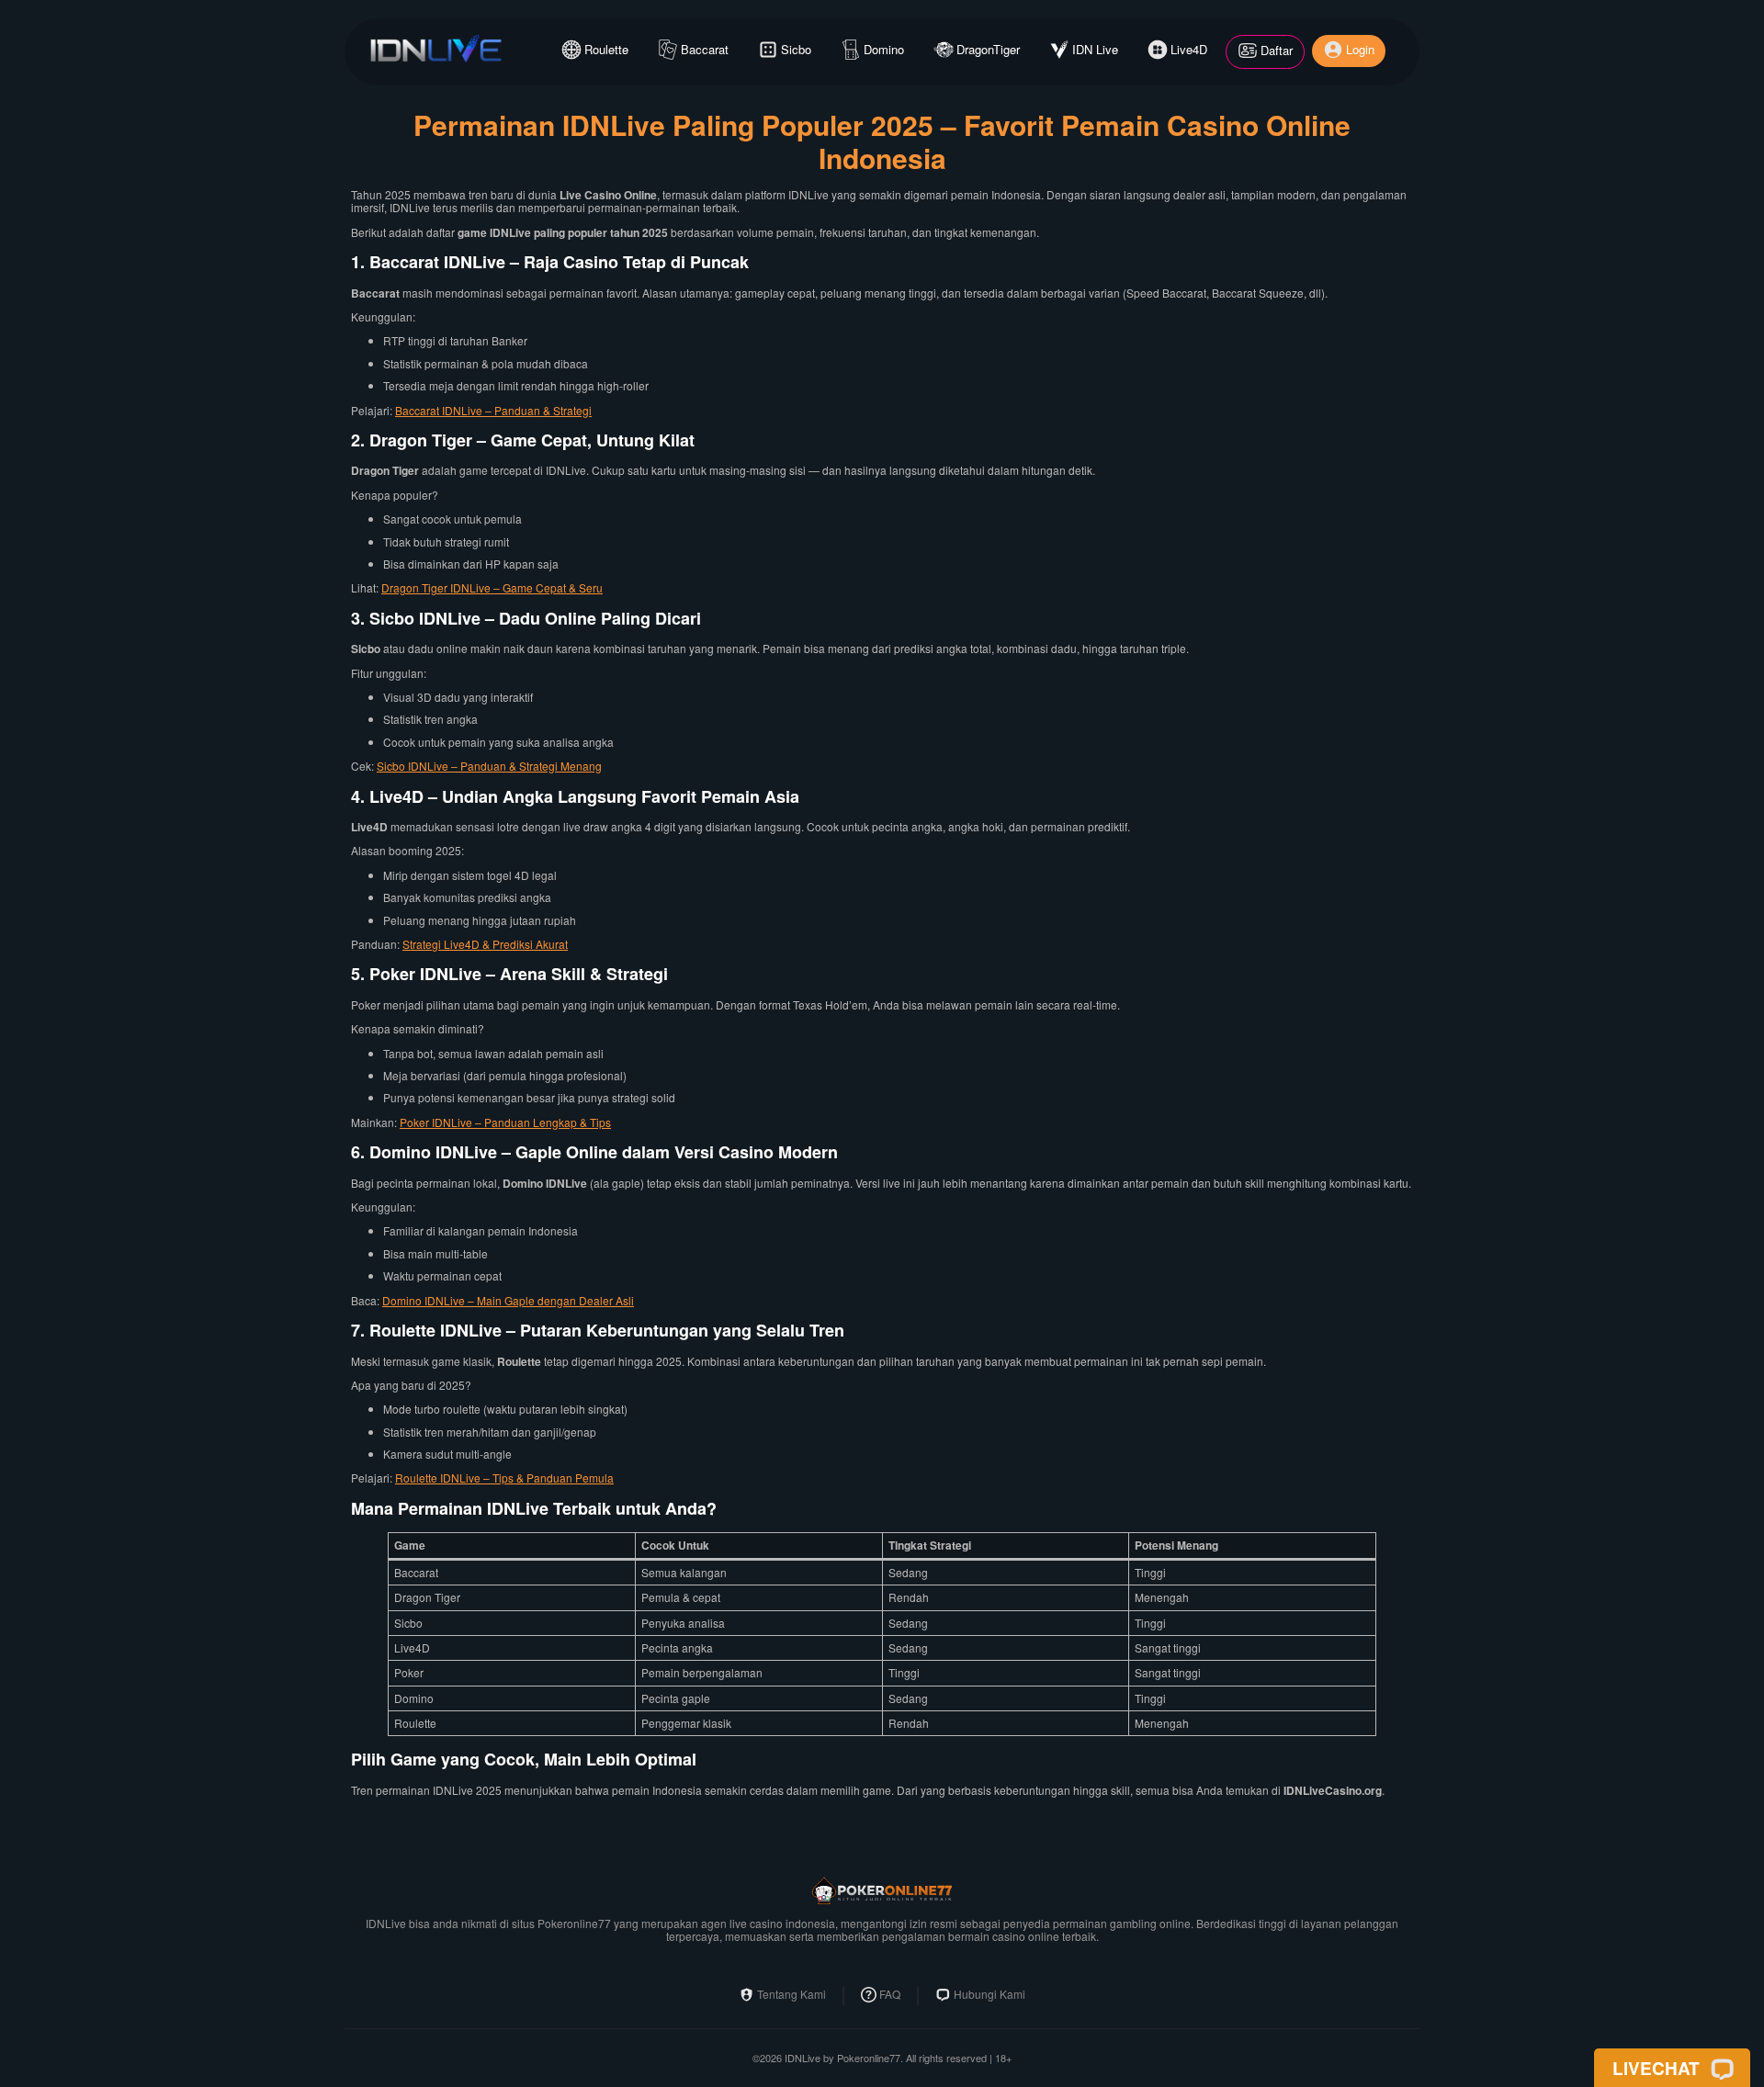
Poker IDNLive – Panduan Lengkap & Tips (505, 1122)
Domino (884, 49)
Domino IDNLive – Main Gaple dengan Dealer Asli (508, 1300)
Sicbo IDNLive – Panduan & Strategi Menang (489, 766)
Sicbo (796, 49)
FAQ (890, 1994)
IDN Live (1095, 49)
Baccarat (705, 49)
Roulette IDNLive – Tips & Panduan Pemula (504, 1478)
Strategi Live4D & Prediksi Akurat (485, 944)
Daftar (1277, 50)
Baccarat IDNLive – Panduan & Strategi (493, 410)
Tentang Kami (792, 1994)
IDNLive (803, 2058)
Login (1360, 49)
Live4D (1189, 49)
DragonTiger (988, 49)
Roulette (606, 49)
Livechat (1656, 2068)
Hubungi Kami (989, 1994)
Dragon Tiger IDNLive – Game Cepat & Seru (492, 587)
